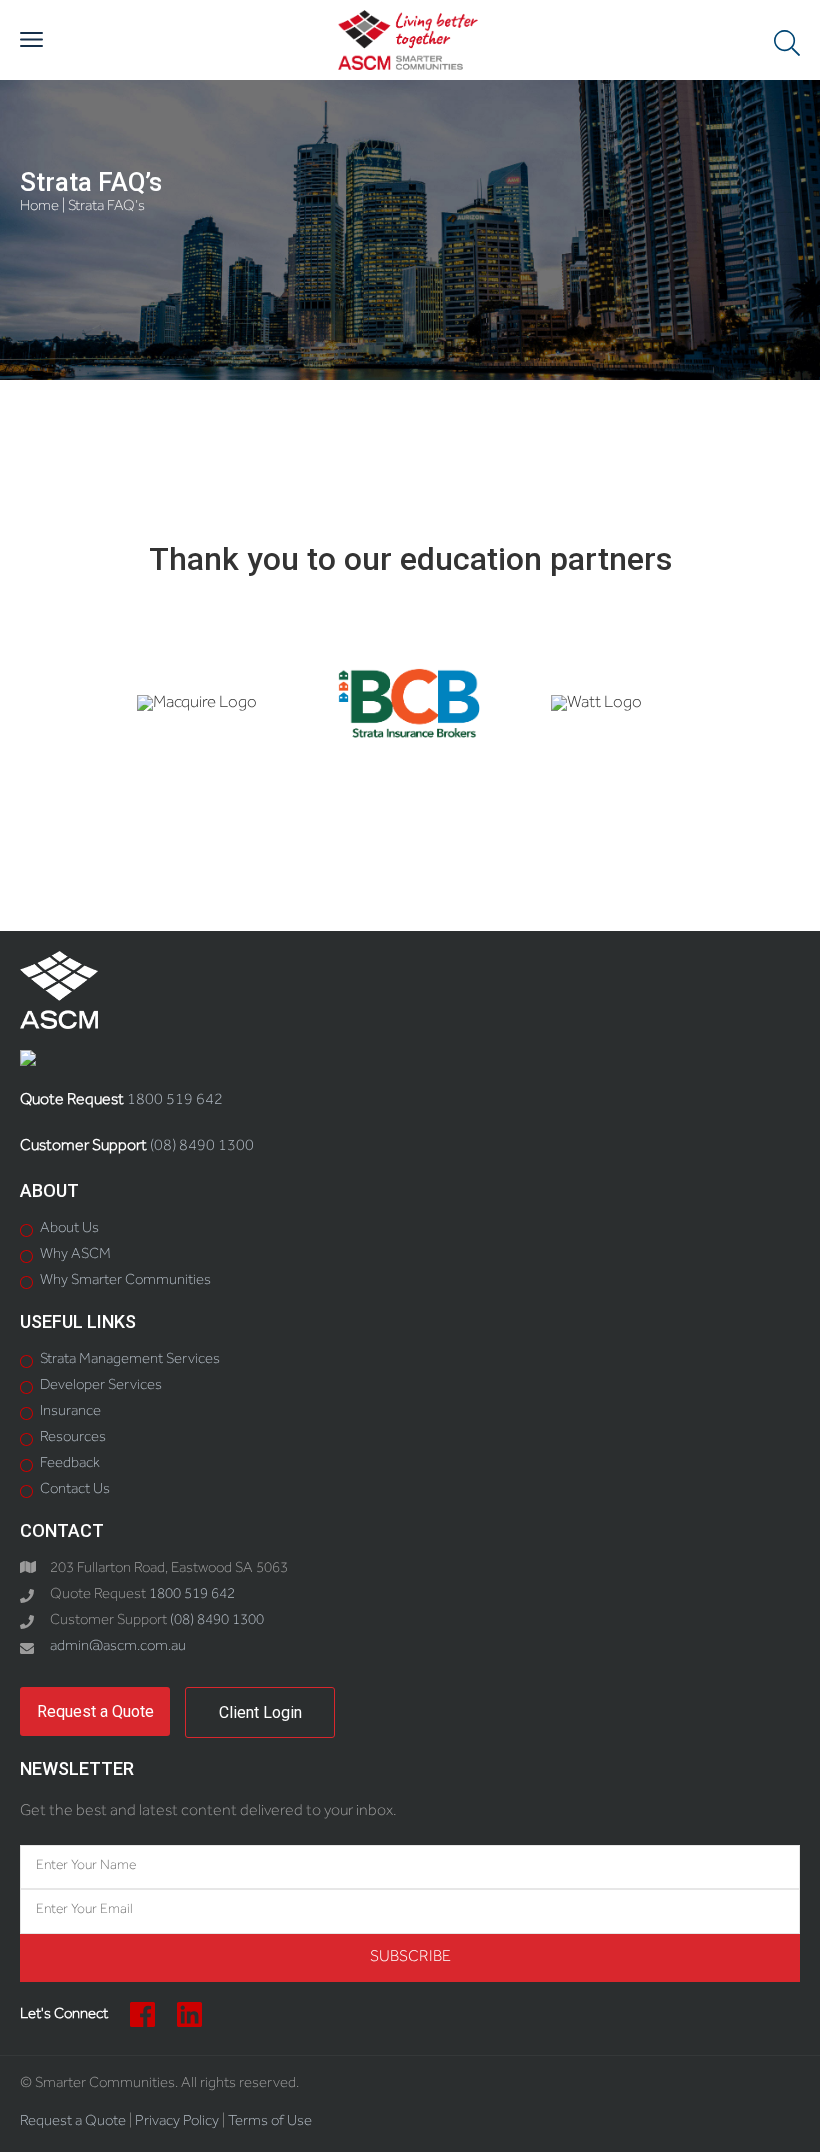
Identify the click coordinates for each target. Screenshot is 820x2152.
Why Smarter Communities (125, 1281)
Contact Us (75, 1490)
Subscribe (410, 1958)
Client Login (260, 1712)
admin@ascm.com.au (118, 1647)
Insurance (70, 1412)
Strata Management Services (130, 1360)
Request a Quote (95, 1711)
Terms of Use (270, 2122)
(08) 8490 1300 (202, 1147)
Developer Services (101, 1386)
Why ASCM (75, 1255)
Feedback (70, 1464)
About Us (69, 1229)
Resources (73, 1438)
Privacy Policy (177, 2122)
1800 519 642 (175, 1101)
